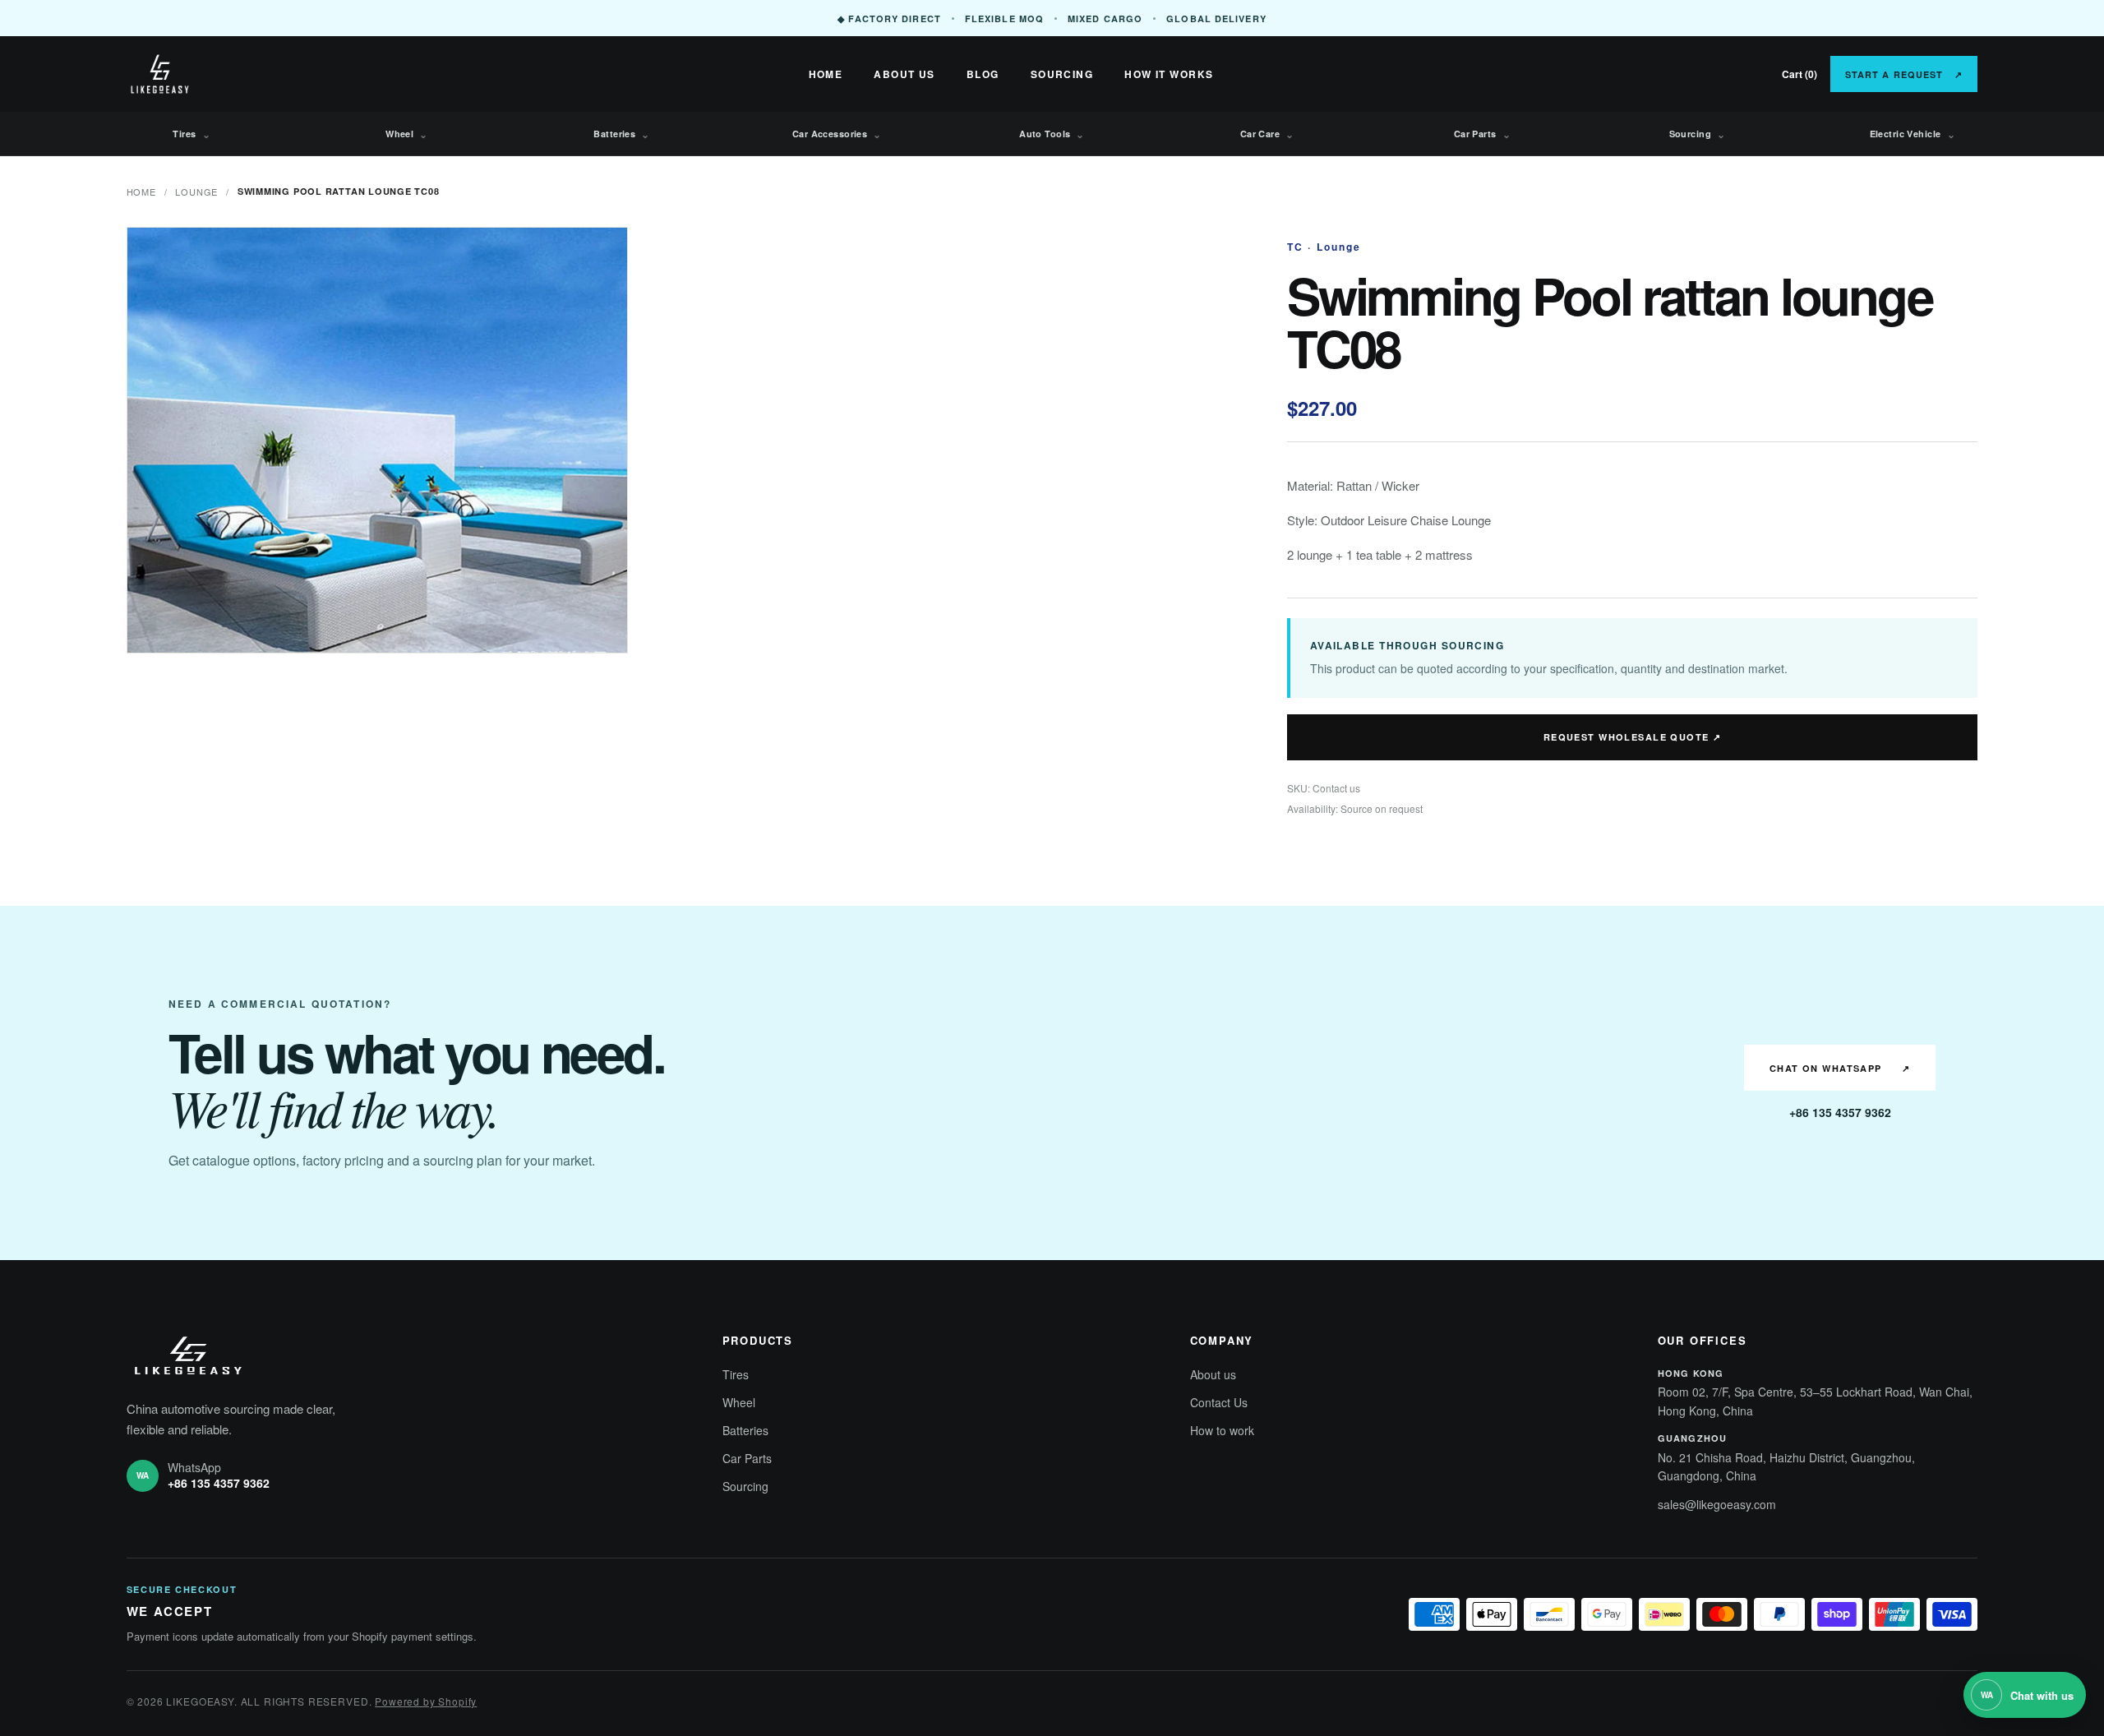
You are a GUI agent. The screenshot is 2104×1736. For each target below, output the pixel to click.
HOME (826, 74)
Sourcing (1698, 134)
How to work (1222, 1430)
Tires (191, 134)
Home (141, 192)
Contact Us (1219, 1402)
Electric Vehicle (1913, 134)
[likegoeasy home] (217, 74)
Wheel (407, 134)
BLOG (983, 74)
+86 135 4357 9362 (1840, 1112)
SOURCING (1062, 74)
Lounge (196, 192)
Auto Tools (1052, 134)
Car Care (1267, 134)
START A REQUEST (1904, 74)
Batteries (621, 134)
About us (1213, 1374)
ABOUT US (904, 74)
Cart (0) (1799, 74)
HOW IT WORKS (1169, 74)
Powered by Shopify (426, 1701)
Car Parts (1482, 134)
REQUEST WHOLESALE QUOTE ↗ (1633, 737)
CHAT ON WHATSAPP (1840, 1068)
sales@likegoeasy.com (1717, 1504)
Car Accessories (837, 134)
